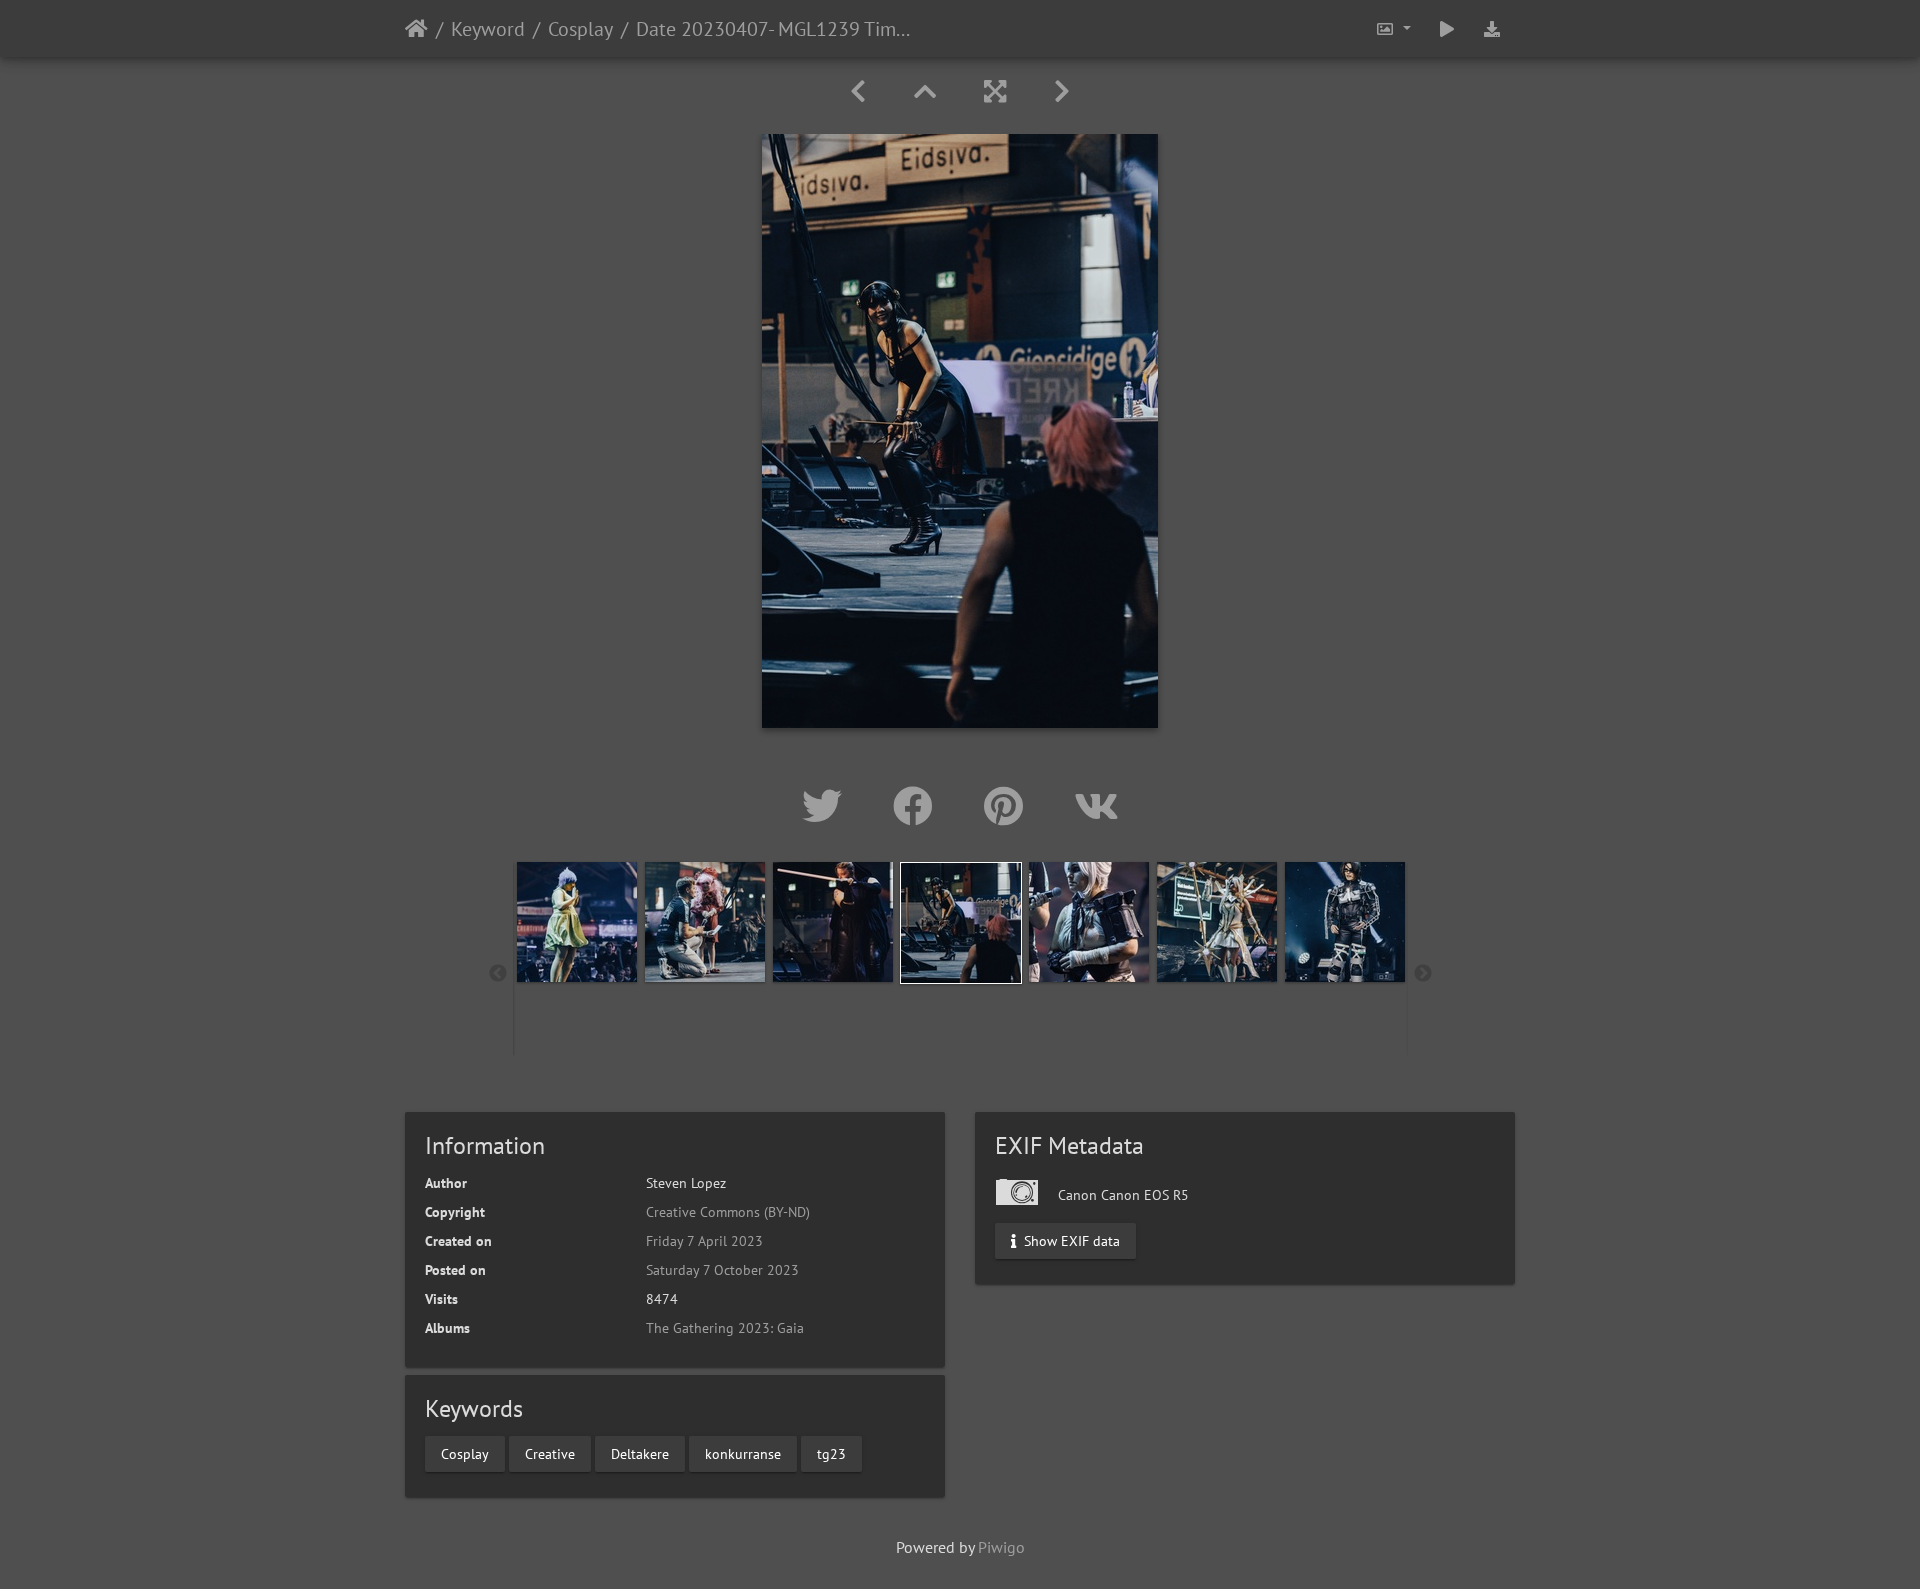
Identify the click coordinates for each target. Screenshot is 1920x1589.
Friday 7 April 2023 (704, 1241)
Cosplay (580, 29)
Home (416, 29)
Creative (550, 1453)
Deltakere (640, 1453)
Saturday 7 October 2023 (722, 1270)
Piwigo (1001, 1547)
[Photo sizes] (1393, 28)
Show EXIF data (1070, 1241)
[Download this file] (1492, 28)
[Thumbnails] (925, 91)
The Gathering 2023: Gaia (725, 1328)
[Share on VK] (1096, 806)
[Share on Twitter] (827, 806)
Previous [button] (498, 974)
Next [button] (1423, 974)
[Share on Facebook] (918, 806)
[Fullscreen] (995, 91)
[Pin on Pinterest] (1009, 806)
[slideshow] (1447, 28)
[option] (577, 922)
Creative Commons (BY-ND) (728, 1212)
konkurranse (743, 1453)
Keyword (488, 29)
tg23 (831, 1453)
